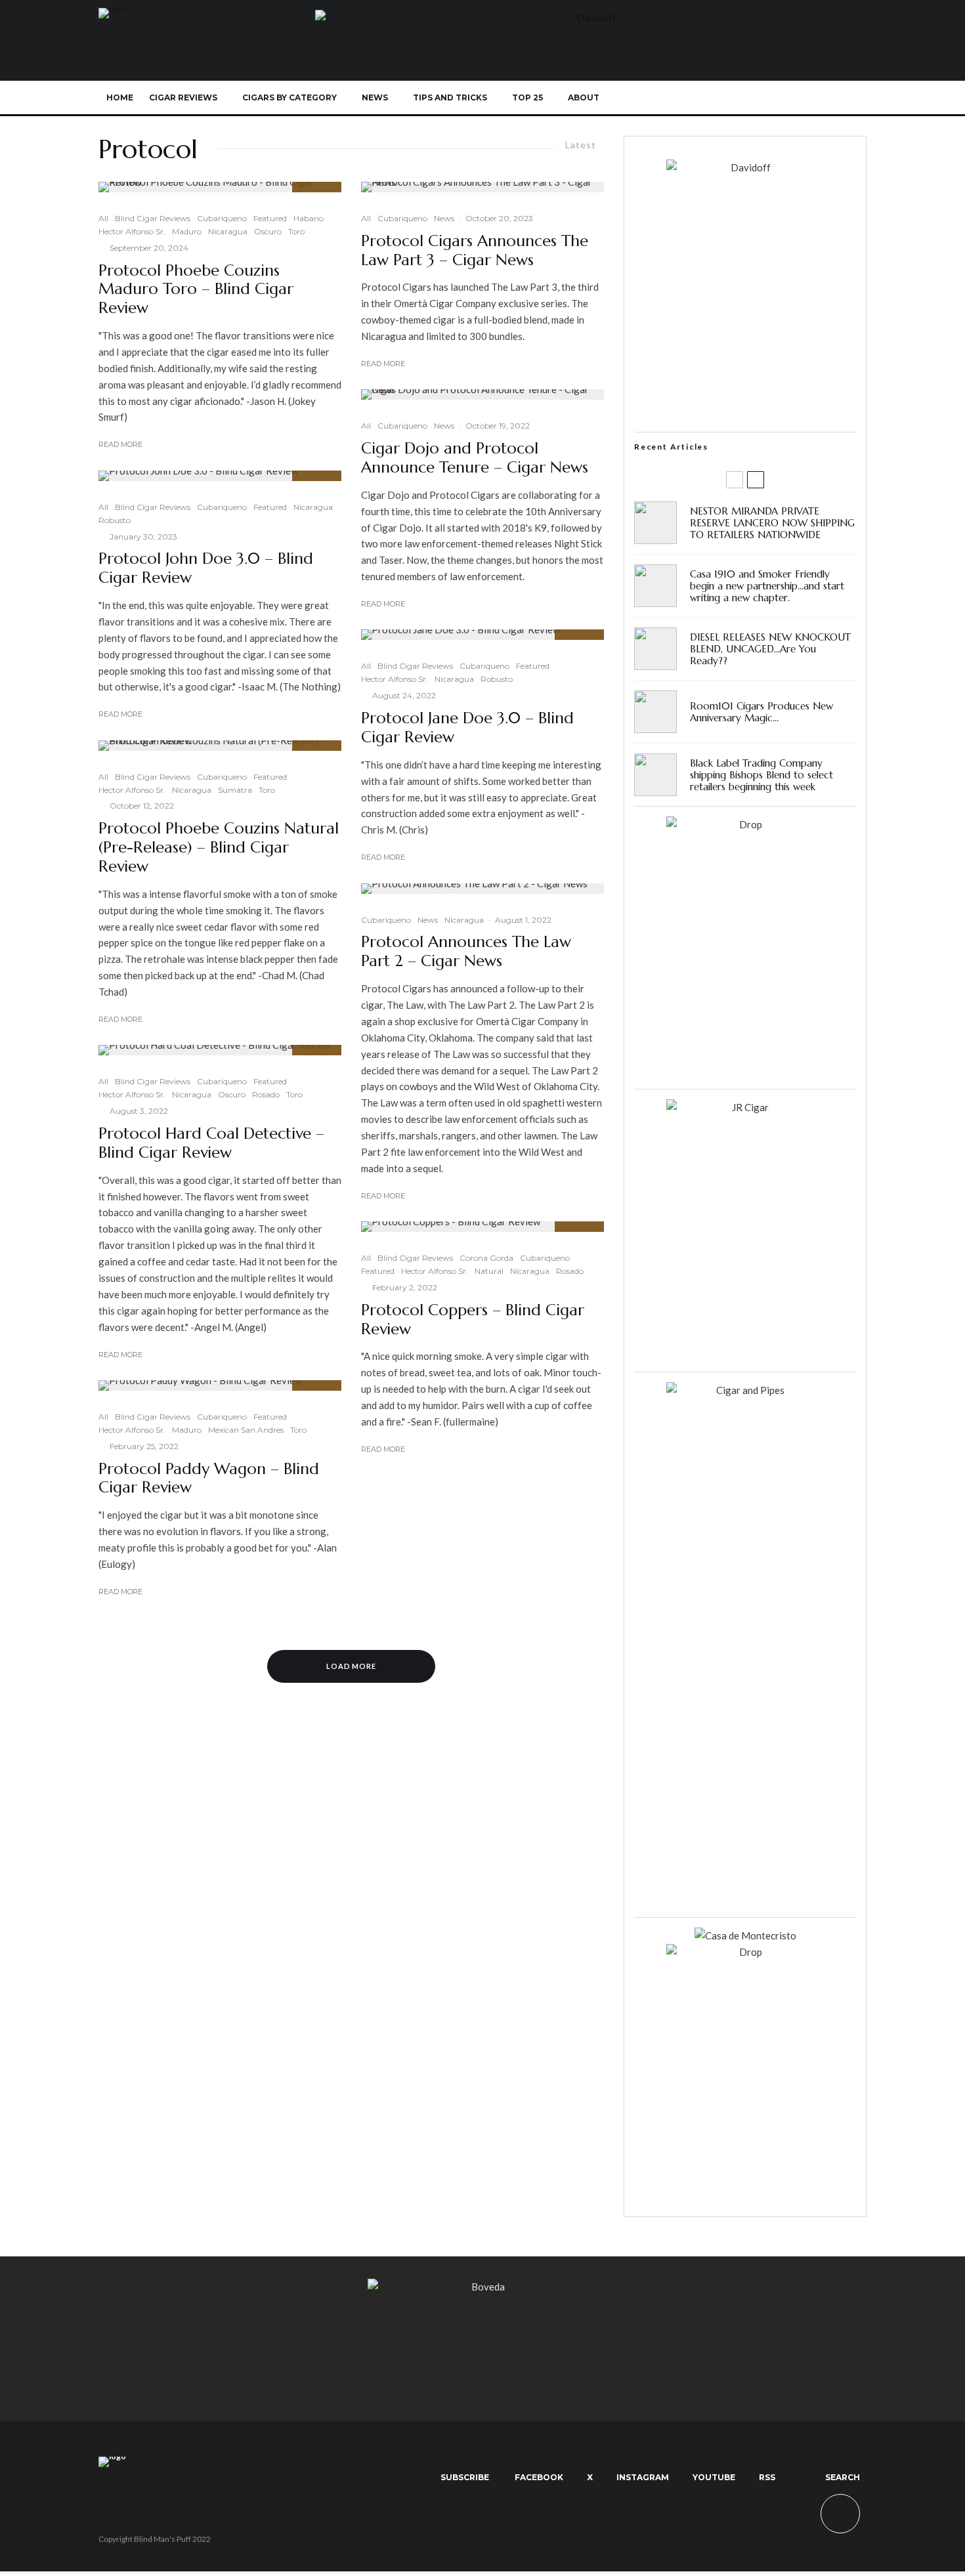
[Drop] (745, 824)
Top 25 (527, 97)
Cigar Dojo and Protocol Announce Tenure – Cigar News (475, 458)
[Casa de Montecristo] (745, 1935)
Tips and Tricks (450, 97)
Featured (270, 218)
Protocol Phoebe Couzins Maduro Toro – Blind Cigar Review (196, 289)
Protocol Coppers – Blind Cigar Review (473, 1320)
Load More (352, 1666)
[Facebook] (721, 98)
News (375, 97)
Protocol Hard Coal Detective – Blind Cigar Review (211, 1143)
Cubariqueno (222, 218)
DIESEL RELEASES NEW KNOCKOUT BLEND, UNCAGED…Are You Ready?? (770, 649)
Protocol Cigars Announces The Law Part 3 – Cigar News (475, 251)
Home (120, 97)
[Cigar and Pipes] (745, 1390)
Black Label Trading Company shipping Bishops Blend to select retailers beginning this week (761, 775)
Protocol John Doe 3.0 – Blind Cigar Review (206, 568)
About (584, 97)
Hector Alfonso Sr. (132, 231)
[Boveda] (482, 2287)
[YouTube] (786, 98)
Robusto (115, 520)
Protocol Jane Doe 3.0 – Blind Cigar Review (467, 728)
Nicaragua (228, 231)
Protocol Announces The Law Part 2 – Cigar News (466, 952)
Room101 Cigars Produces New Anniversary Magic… (761, 712)
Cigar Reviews (183, 97)
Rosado (266, 1094)
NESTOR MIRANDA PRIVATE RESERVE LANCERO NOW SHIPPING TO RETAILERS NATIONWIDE (772, 523)
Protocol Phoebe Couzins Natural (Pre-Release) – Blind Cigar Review (219, 847)
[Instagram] (764, 98)
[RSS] (808, 98)
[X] (743, 98)
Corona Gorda (486, 1258)
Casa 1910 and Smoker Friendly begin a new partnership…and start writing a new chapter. (767, 586)
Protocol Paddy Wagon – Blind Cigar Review (209, 1479)
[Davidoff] (591, 18)
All (103, 218)
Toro (296, 231)
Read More (120, 444)
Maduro (187, 231)
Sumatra (235, 790)
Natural (489, 1271)
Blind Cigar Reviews (153, 218)
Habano (309, 218)
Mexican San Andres (246, 1430)
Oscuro (268, 231)
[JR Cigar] (745, 1107)
